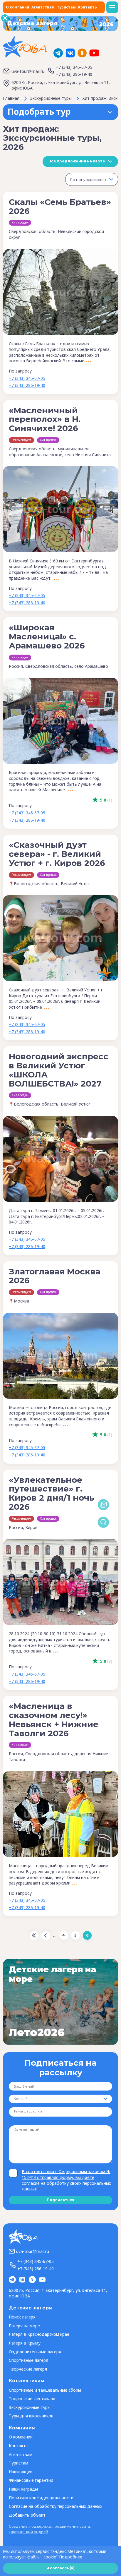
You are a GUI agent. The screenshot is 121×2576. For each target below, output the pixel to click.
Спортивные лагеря (28, 2360)
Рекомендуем (21, 440)
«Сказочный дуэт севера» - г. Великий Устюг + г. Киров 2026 (57, 854)
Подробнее (71, 2557)
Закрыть (5, 18)
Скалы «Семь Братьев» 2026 (60, 206)
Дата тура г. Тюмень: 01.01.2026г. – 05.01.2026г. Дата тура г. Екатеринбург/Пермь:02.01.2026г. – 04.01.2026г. (57, 1216)
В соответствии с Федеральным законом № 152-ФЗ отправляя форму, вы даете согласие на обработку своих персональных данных (66, 2180)
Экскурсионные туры (30, 2407)
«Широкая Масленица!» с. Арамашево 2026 (47, 636)
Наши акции (21, 2472)
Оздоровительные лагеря (35, 2352)
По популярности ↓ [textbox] (88, 180)
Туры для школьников (31, 2416)
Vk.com (70, 53)
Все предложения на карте (77, 161)
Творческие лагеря (28, 2369)
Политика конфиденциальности (41, 2498)
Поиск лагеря (22, 2317)
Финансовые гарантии (31, 2480)
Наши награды (23, 2489)
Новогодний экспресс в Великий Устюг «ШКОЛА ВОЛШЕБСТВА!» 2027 (59, 1070)
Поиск (103, 1522)
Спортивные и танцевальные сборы (45, 2390)
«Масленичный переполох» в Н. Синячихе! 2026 (45, 419)
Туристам (66, 7)
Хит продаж (20, 222)
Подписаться (60, 2200)
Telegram (58, 53)
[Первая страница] (34, 1935)
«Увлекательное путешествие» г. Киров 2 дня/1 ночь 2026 (52, 1493)
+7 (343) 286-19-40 (74, 74)
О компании (17, 7)
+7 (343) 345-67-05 (74, 67)
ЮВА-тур (25, 47)
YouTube (94, 53)
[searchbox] (36, 2112)
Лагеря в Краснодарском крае (39, 2334)
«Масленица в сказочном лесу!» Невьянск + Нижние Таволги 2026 (54, 1719)
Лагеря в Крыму (25, 2343)
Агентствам (43, 7)
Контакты (88, 7)
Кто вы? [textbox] (20, 2099)
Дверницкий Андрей (28, 2532)
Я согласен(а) (60, 2568)
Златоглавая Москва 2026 (55, 1276)
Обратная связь (103, 1505)
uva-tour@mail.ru (28, 71)
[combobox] (92, 179)
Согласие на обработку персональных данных (56, 2506)
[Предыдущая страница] (46, 1935)
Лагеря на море (24, 2326)
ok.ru (82, 53)
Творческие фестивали (32, 2399)
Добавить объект (27, 2515)
